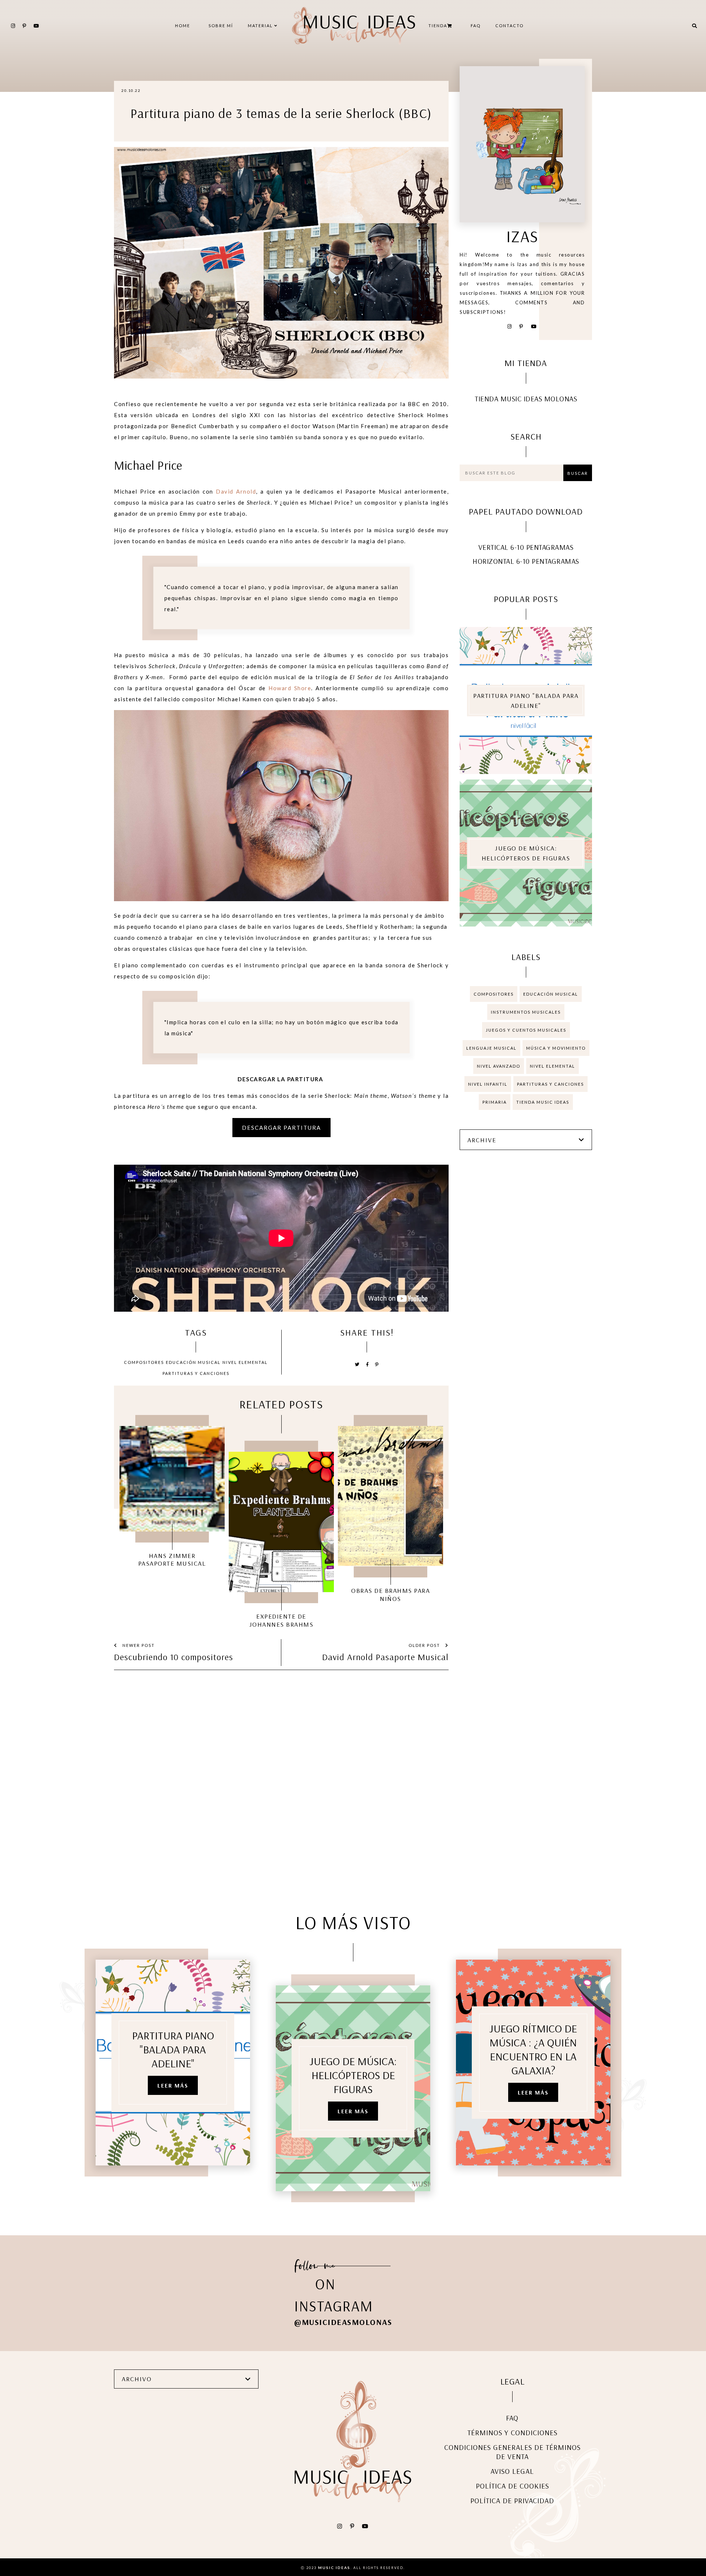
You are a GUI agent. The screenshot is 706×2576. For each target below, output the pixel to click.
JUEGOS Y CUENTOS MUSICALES (526, 1030)
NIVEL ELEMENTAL (245, 1362)
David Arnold (236, 491)
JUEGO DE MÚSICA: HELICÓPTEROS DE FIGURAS (526, 853)
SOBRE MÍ (221, 26)
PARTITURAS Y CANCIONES (196, 1373)
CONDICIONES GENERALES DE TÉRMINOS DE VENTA (512, 2452)
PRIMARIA (495, 1102)
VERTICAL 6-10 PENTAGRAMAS (526, 547)
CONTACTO (509, 26)
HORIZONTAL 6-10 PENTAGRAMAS (526, 561)
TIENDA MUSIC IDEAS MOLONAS (526, 399)
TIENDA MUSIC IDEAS (543, 1102)
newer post (138, 1645)
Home (183, 26)
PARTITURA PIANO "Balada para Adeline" (526, 701)
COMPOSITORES (144, 1362)
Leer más (173, 2085)
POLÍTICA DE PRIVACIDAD (512, 2500)
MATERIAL (261, 26)
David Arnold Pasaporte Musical (385, 1657)
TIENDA (438, 26)
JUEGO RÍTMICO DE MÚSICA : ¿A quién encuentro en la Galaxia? (533, 2049)
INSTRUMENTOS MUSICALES (526, 1012)
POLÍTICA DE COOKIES (512, 2486)
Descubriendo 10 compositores (174, 1657)
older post (425, 1645)
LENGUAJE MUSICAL (491, 1048)
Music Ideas (334, 2568)
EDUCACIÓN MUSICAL (193, 1362)
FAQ (476, 26)
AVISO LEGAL (512, 2471)
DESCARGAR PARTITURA (281, 1128)
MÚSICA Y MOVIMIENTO (556, 1048)
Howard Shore (290, 688)
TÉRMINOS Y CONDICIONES (512, 2432)
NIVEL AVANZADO (499, 1066)
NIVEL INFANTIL (488, 1084)
